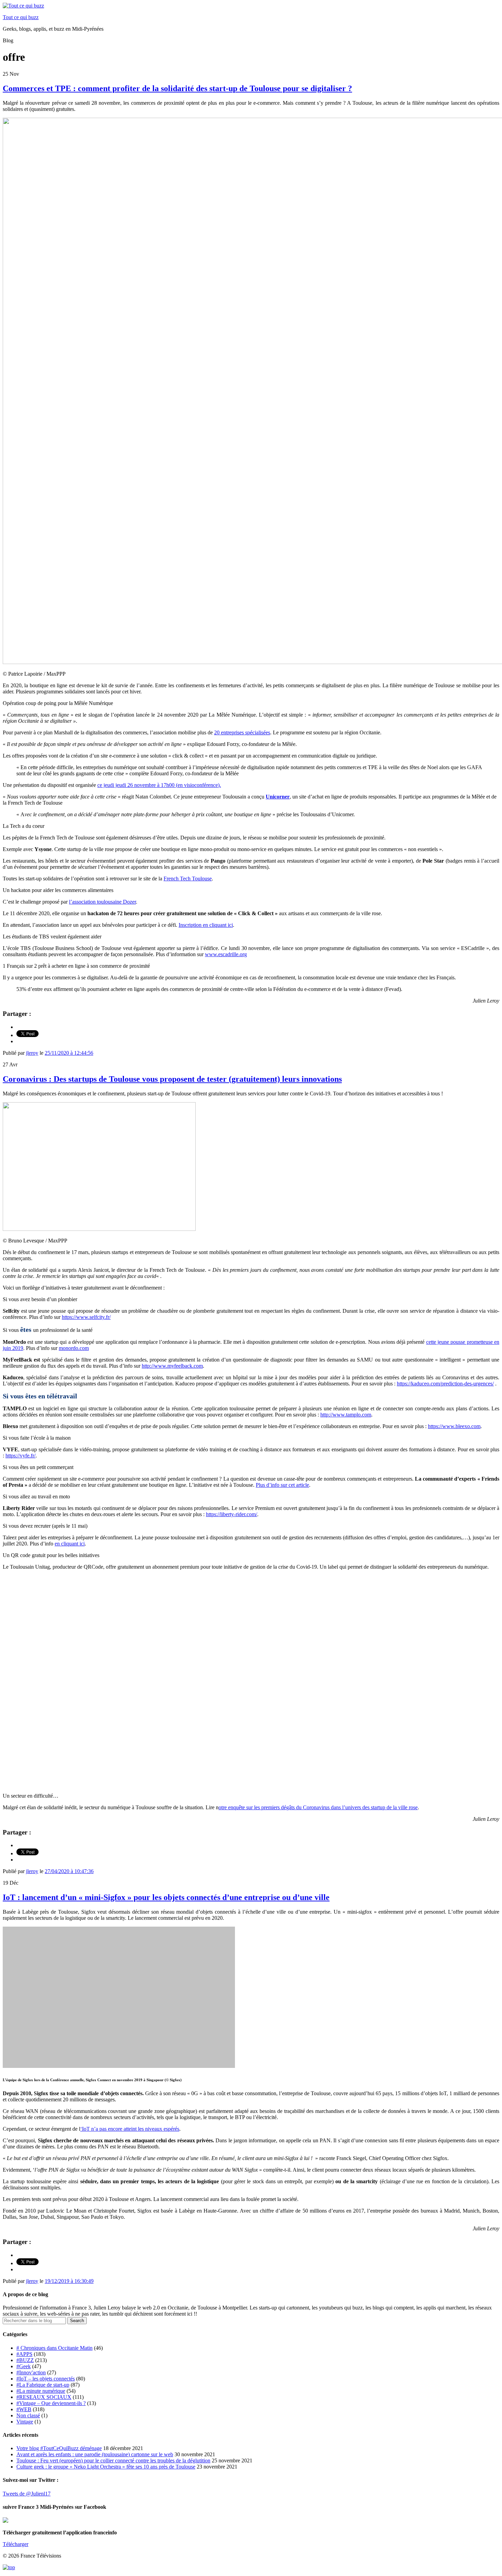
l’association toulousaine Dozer (102, 902)
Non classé (28, 2415)
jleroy (32, 1053)
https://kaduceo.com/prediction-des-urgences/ (445, 1384)
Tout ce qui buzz (21, 17)
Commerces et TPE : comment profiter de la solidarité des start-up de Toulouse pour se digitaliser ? (177, 88)
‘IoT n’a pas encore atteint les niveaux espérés (130, 2129)
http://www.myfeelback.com (172, 1366)
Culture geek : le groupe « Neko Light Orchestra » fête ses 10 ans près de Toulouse (106, 2467)
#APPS (24, 2354)
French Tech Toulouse (188, 879)
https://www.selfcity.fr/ (86, 1317)
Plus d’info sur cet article (282, 1485)
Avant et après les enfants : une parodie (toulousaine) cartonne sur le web (95, 2454)
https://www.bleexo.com (454, 1426)
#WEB (24, 2409)
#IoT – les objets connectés (46, 2379)
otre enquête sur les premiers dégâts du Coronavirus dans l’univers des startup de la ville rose (318, 1807)
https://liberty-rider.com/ (232, 1514)
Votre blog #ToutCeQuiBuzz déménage (59, 2448)
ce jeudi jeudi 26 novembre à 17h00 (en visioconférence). (159, 785)
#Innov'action (31, 2372)
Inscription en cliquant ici (206, 925)
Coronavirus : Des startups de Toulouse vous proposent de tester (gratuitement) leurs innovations (172, 1079)
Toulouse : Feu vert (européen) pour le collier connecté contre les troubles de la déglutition (113, 2460)
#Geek (24, 2366)
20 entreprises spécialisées (242, 732)
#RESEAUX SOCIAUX (44, 2397)
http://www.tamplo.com (346, 1415)
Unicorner (278, 797)
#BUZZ (25, 2360)
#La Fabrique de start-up (43, 2385)
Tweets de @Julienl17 (27, 2494)
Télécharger (16, 2544)
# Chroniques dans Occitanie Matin (54, 2348)
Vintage (25, 2422)
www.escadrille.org (226, 954)
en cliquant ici (70, 1544)
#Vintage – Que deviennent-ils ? (51, 2403)
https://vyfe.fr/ (20, 1456)
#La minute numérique (41, 2391)
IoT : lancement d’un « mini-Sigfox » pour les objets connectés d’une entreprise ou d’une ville (166, 1897)
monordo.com (74, 1348)
